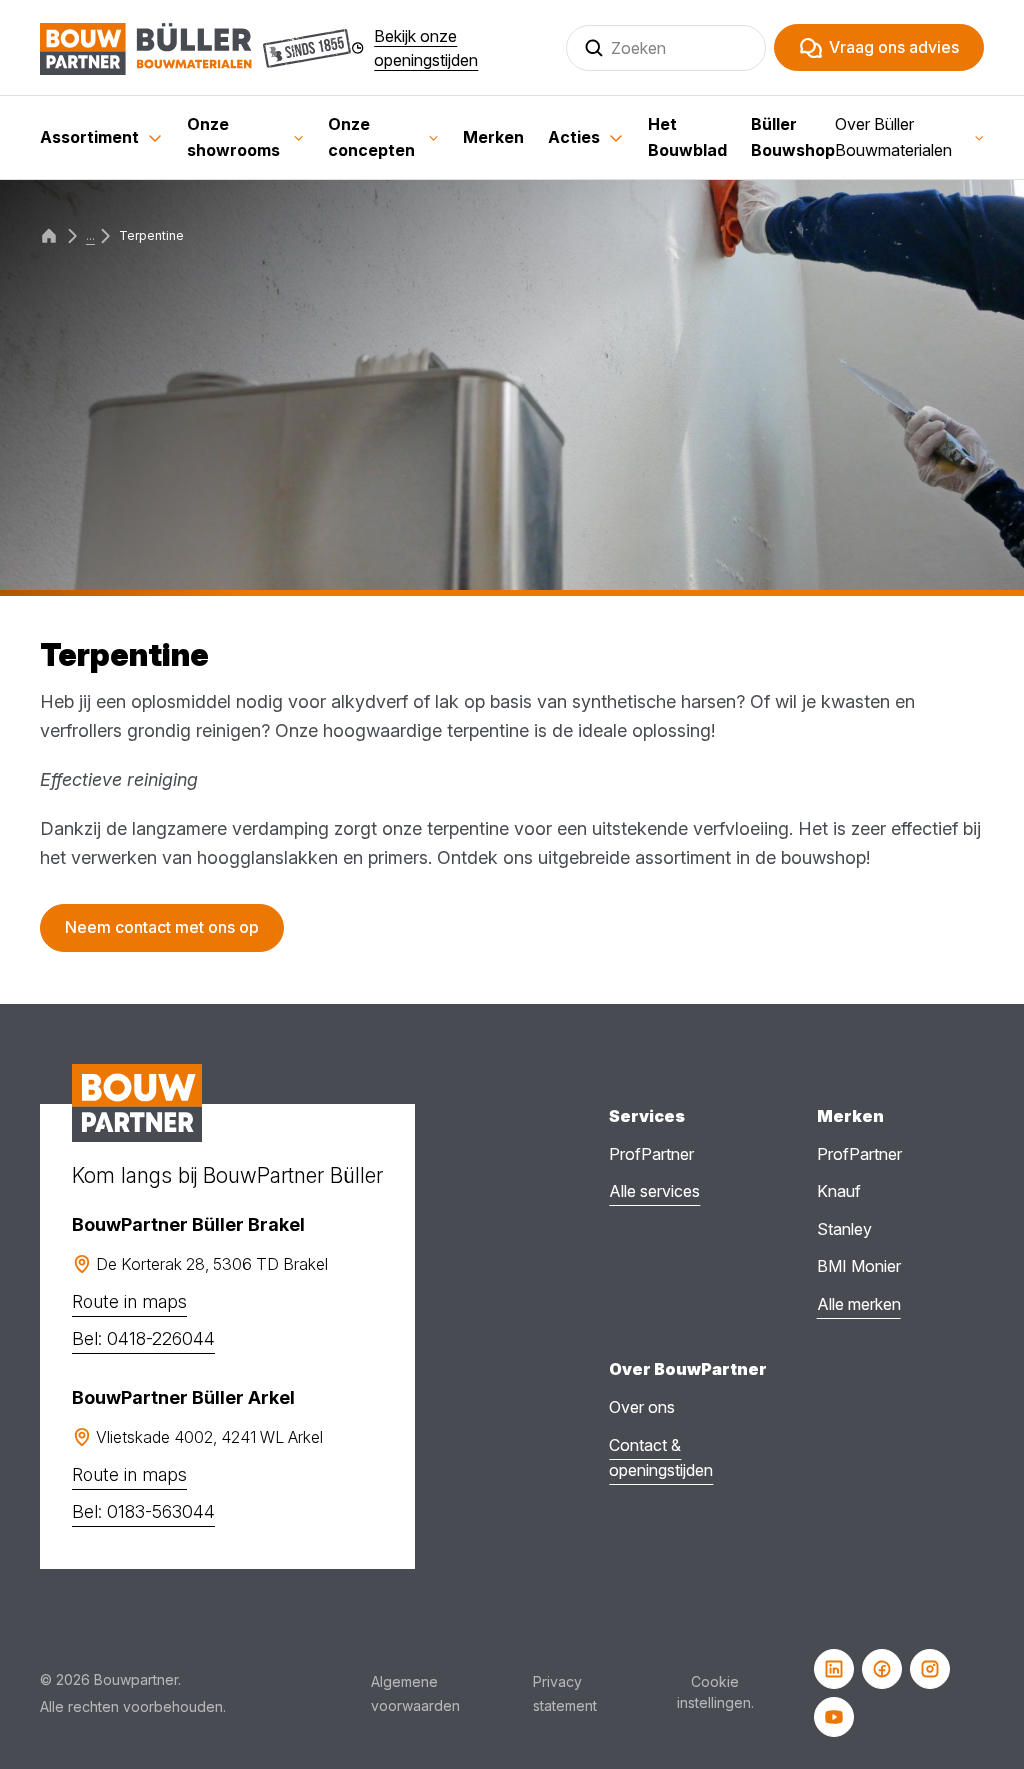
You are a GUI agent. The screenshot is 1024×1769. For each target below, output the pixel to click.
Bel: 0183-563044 (143, 1511)
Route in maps (129, 1301)
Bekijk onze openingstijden (426, 48)
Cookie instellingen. (715, 1692)
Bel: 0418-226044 (143, 1338)
